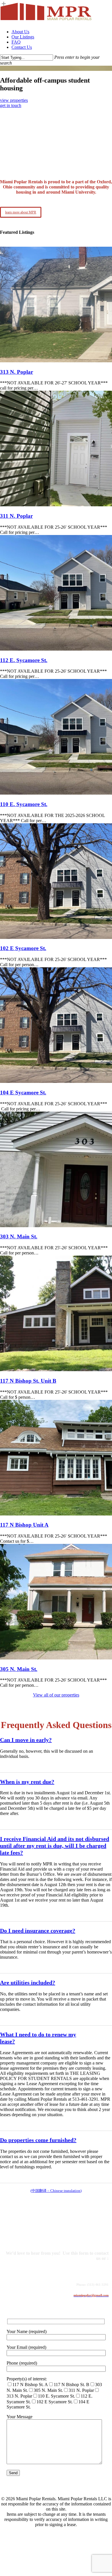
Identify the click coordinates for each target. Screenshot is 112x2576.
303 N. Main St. (19, 1237)
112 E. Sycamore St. (24, 660)
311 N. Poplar (16, 516)
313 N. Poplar (17, 372)
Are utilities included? (28, 1982)
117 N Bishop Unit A (24, 1525)
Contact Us (28, 2564)
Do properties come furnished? (38, 2140)
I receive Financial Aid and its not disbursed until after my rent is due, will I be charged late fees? (55, 1846)
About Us (25, 2539)
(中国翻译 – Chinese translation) (56, 2191)
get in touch (11, 105)
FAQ (17, 2556)
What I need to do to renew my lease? (38, 2038)
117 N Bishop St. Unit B (28, 1381)
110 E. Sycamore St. (24, 804)
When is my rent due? (27, 1782)
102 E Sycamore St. (23, 948)
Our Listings (30, 2547)
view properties (14, 100)
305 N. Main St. (19, 1669)
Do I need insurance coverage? (38, 1931)
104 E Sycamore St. (23, 1093)
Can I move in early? (26, 1740)
